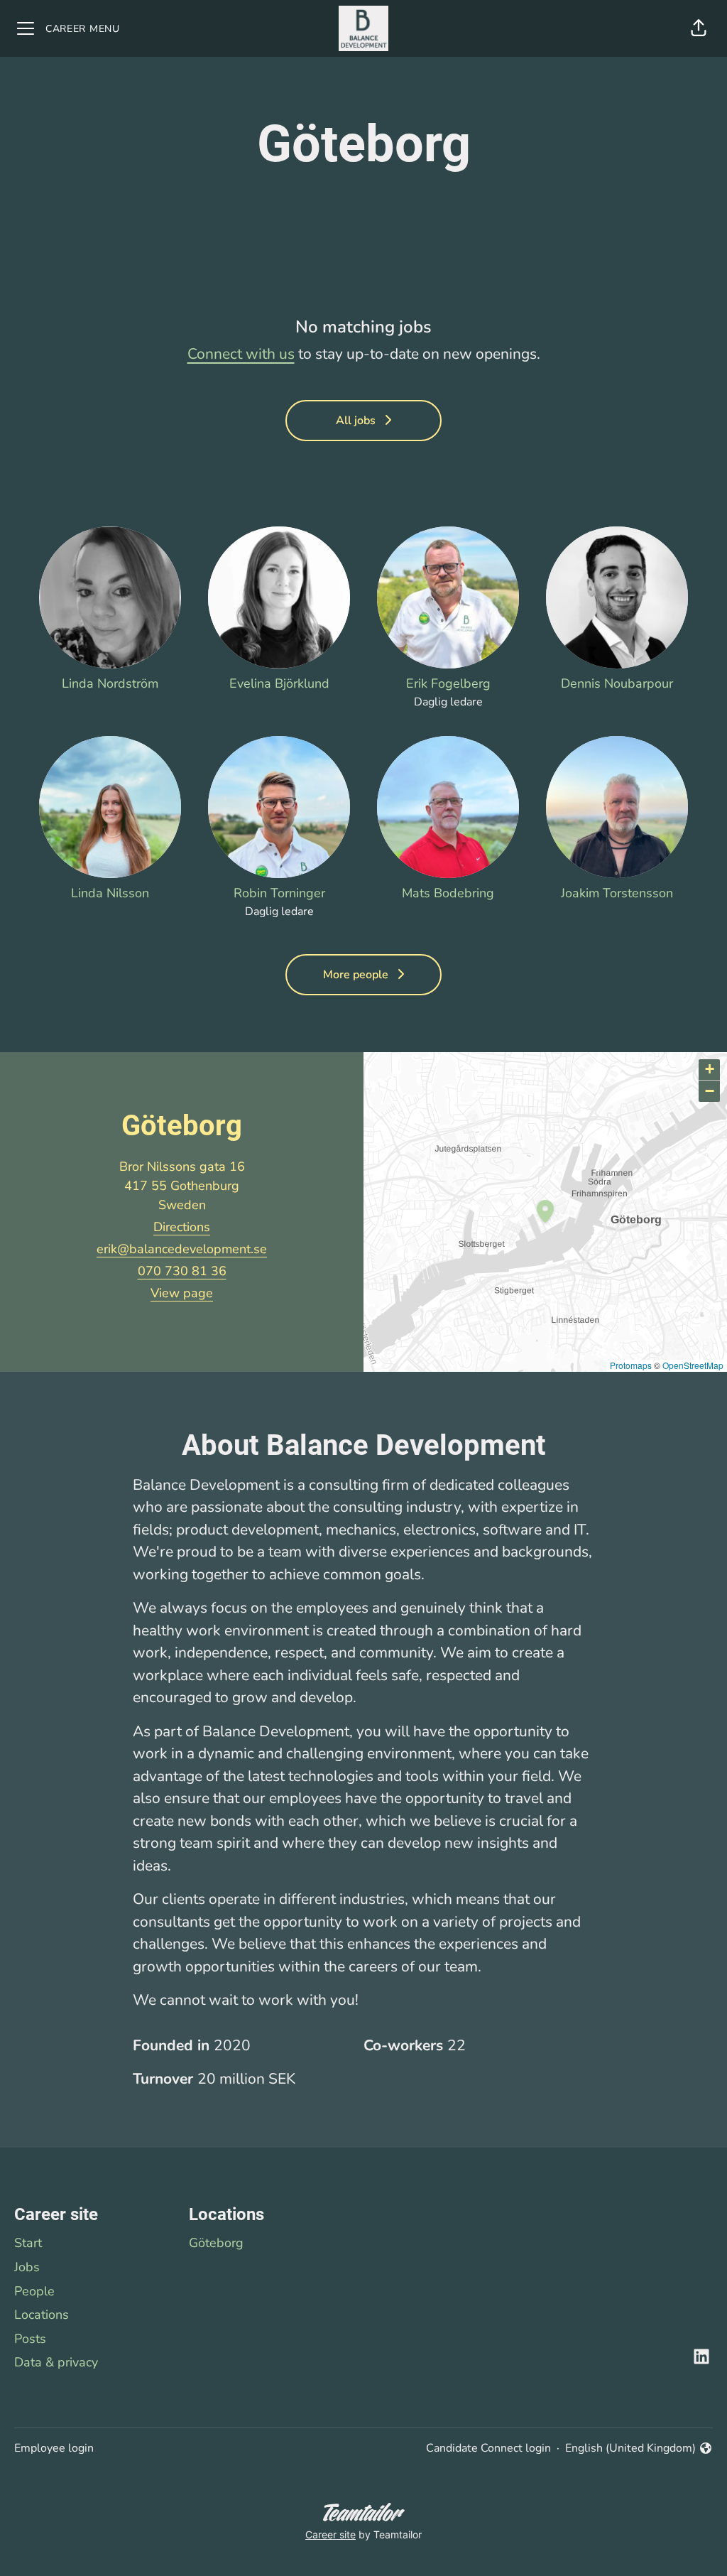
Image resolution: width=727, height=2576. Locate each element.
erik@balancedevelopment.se (182, 1249)
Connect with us (241, 354)
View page (182, 1293)
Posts (30, 2339)
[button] (699, 28)
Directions (182, 1227)
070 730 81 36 (182, 1271)
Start (28, 2243)
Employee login (54, 2448)
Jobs (27, 2267)
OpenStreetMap (693, 1365)
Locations (42, 2315)
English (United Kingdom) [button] (630, 2448)
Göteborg (216, 2243)
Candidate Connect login (488, 2448)
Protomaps (631, 1365)
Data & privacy (56, 2362)
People (34, 2291)
